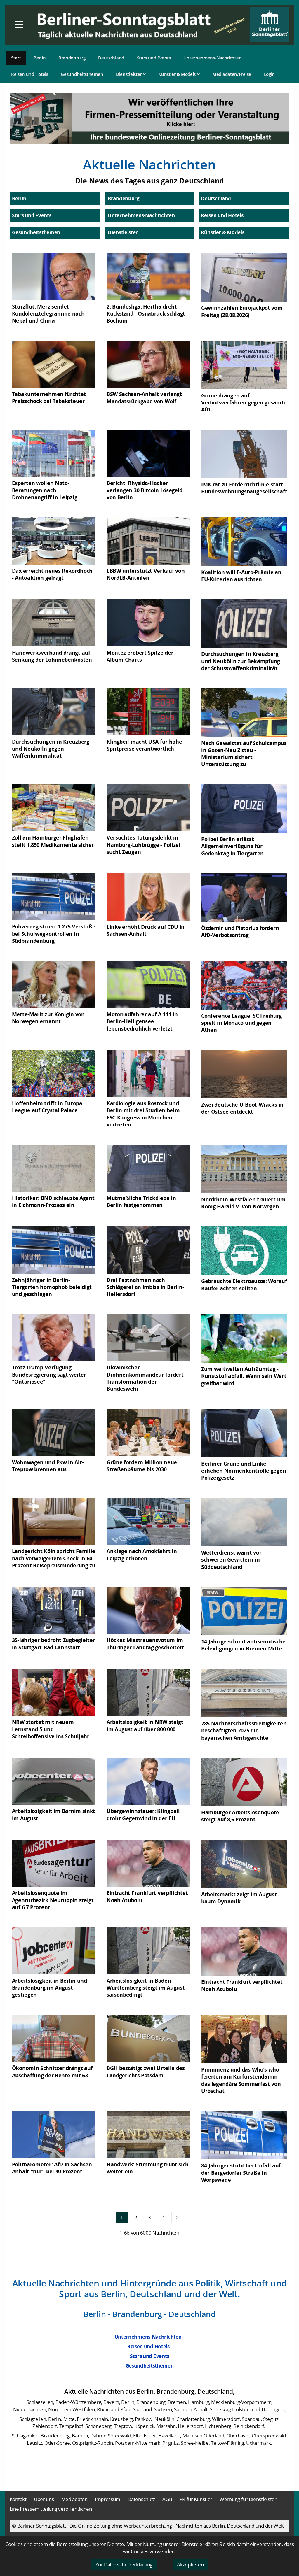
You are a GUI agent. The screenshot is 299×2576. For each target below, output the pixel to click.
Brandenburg (72, 58)
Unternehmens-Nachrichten (212, 58)
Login (270, 74)
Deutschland (111, 58)
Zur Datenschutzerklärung (124, 2564)
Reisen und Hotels (30, 74)
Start (16, 58)
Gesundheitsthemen (82, 74)
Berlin (40, 58)
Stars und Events (154, 58)
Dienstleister (129, 74)
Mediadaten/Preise (232, 74)
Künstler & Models (178, 74)
